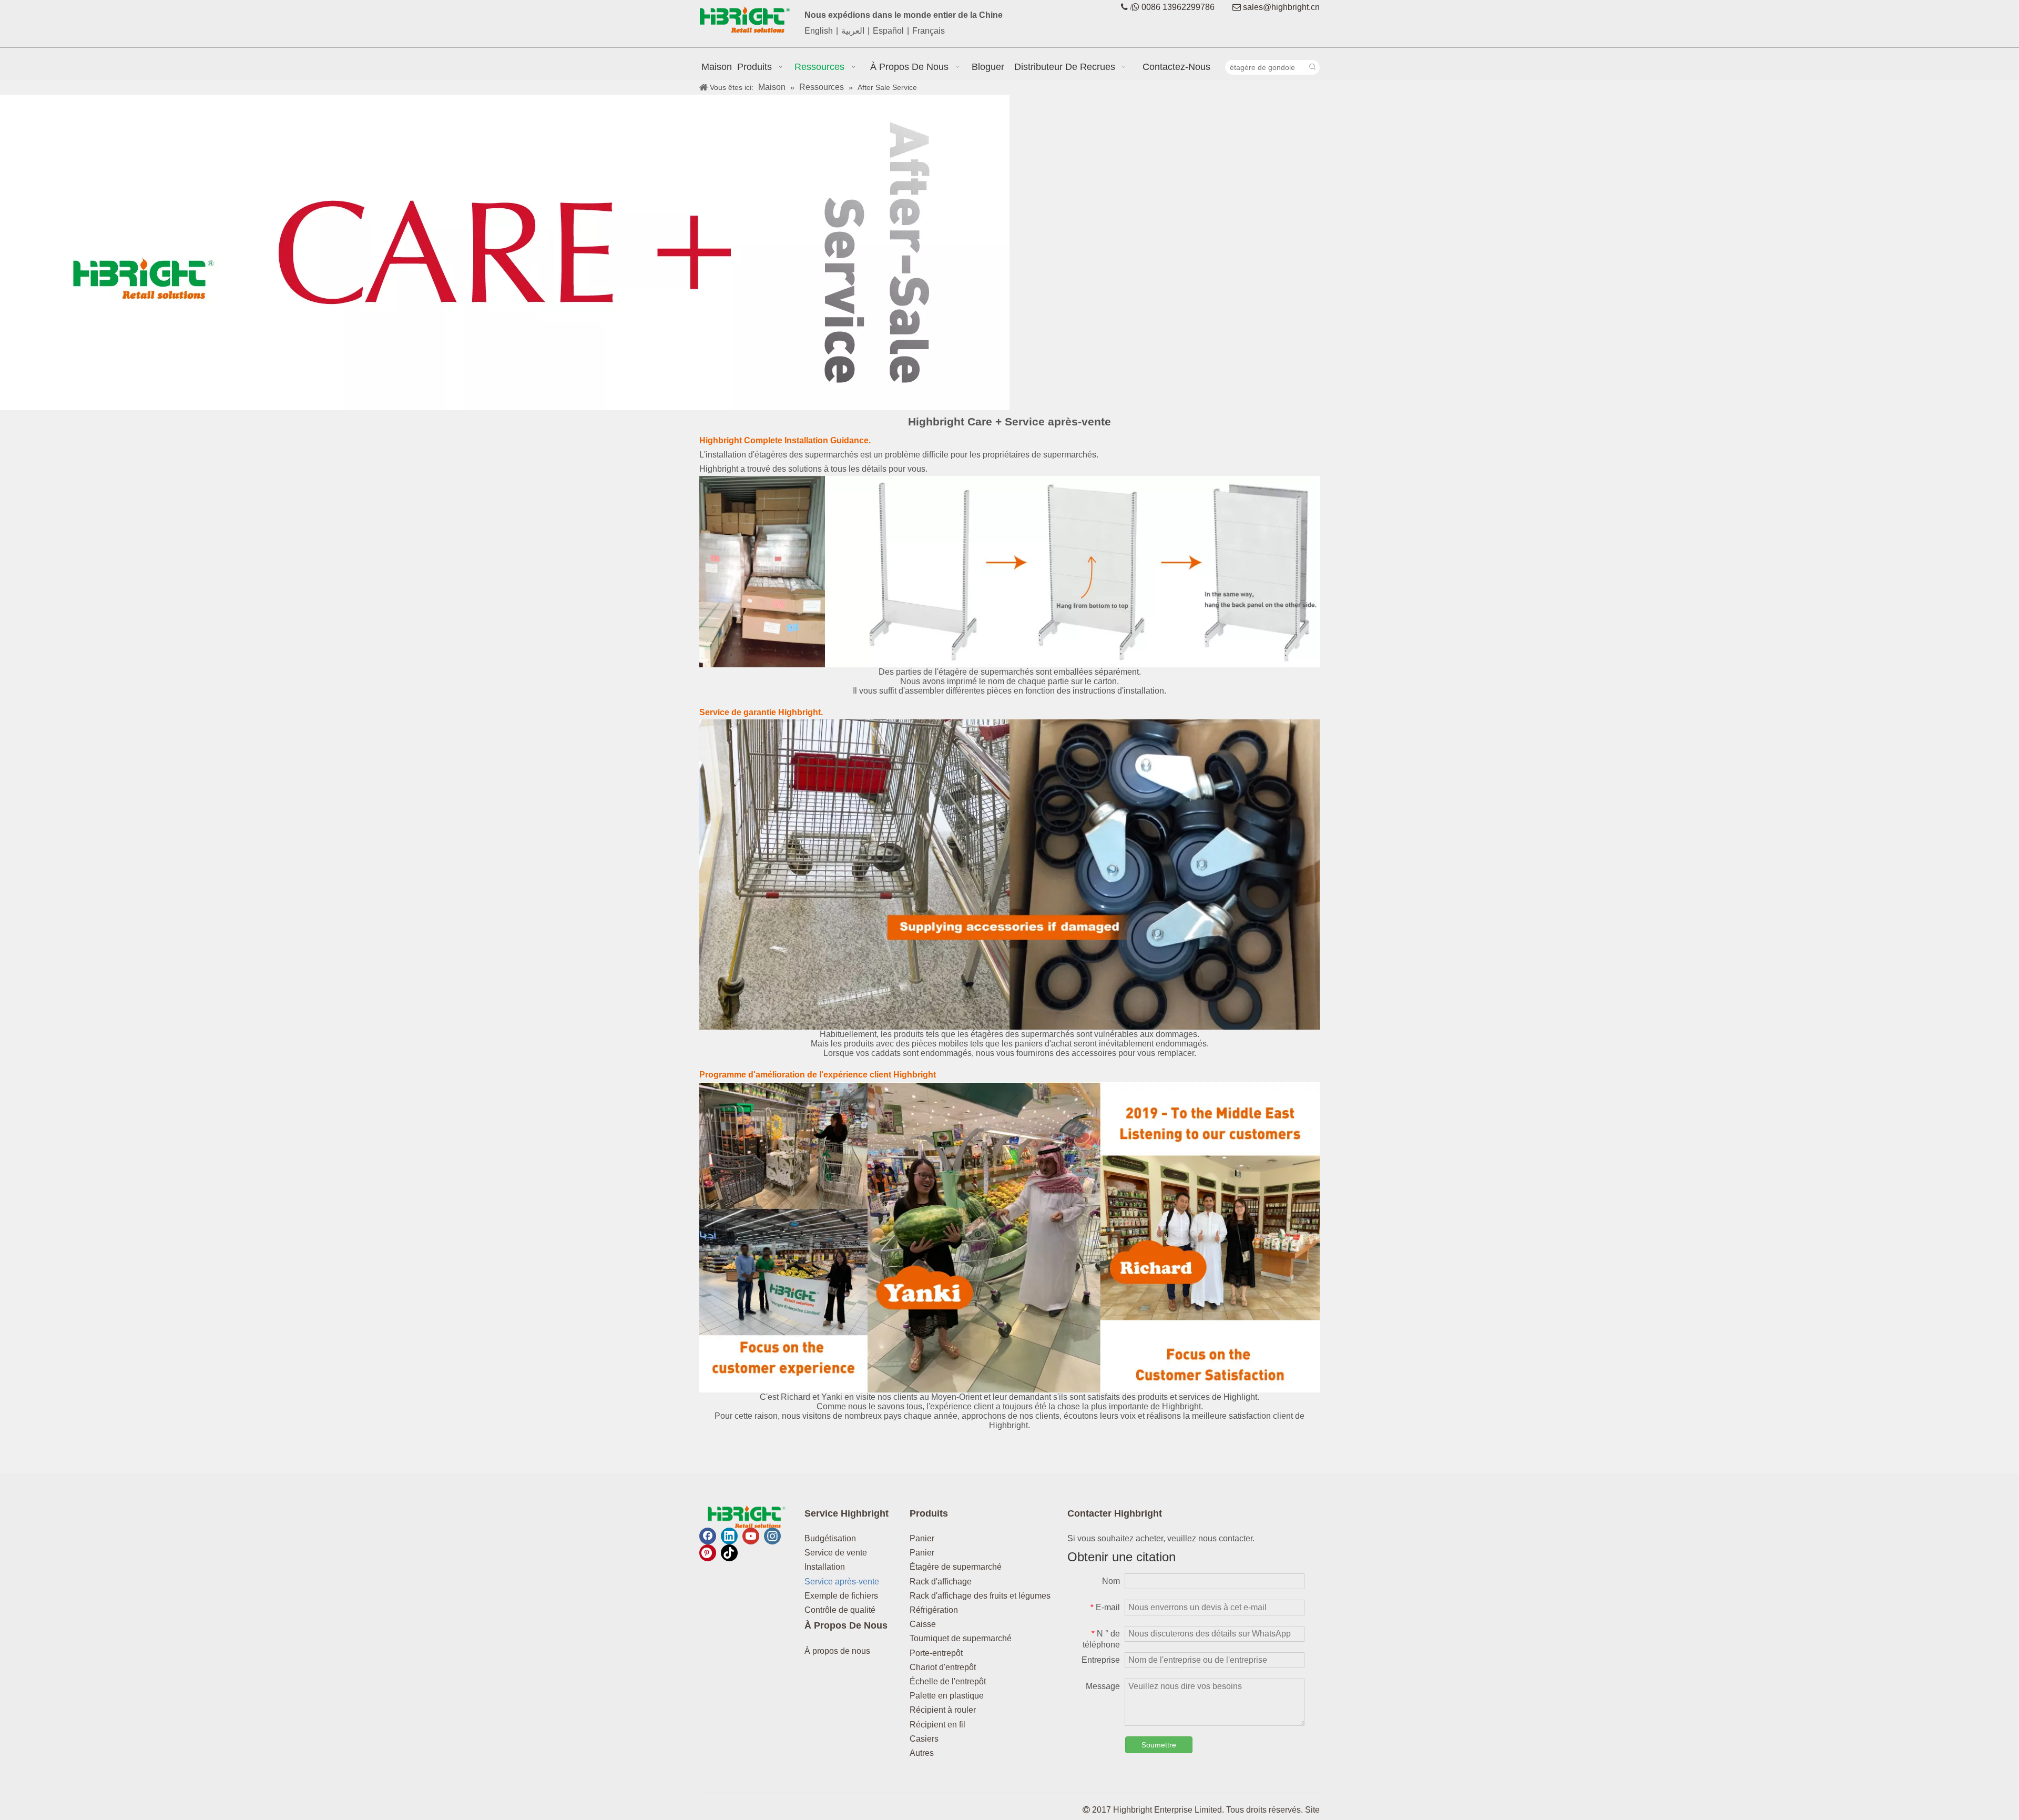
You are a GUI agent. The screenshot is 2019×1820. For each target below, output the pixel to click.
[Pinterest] (708, 1553)
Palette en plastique (947, 1696)
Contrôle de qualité (840, 1610)
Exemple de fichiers (841, 1596)
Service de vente (836, 1553)
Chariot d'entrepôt (943, 1667)
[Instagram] (772, 1536)
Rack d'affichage (941, 1582)
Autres (922, 1753)
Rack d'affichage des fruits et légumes (980, 1596)
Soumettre (1159, 1745)
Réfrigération (934, 1610)
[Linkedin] (729, 1536)
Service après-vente (842, 1582)
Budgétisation (830, 1538)
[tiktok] (729, 1553)
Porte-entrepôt (936, 1653)
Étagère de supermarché (956, 1567)
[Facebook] (708, 1536)
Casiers (924, 1739)
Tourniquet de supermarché (961, 1638)
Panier (922, 1538)
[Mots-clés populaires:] (1312, 67)
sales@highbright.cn (1281, 7)
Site (1312, 1810)
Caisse (923, 1624)
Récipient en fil (937, 1725)
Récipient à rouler (943, 1710)
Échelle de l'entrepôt (948, 1681)
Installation (825, 1567)
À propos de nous (837, 1651)
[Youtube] (751, 1536)
